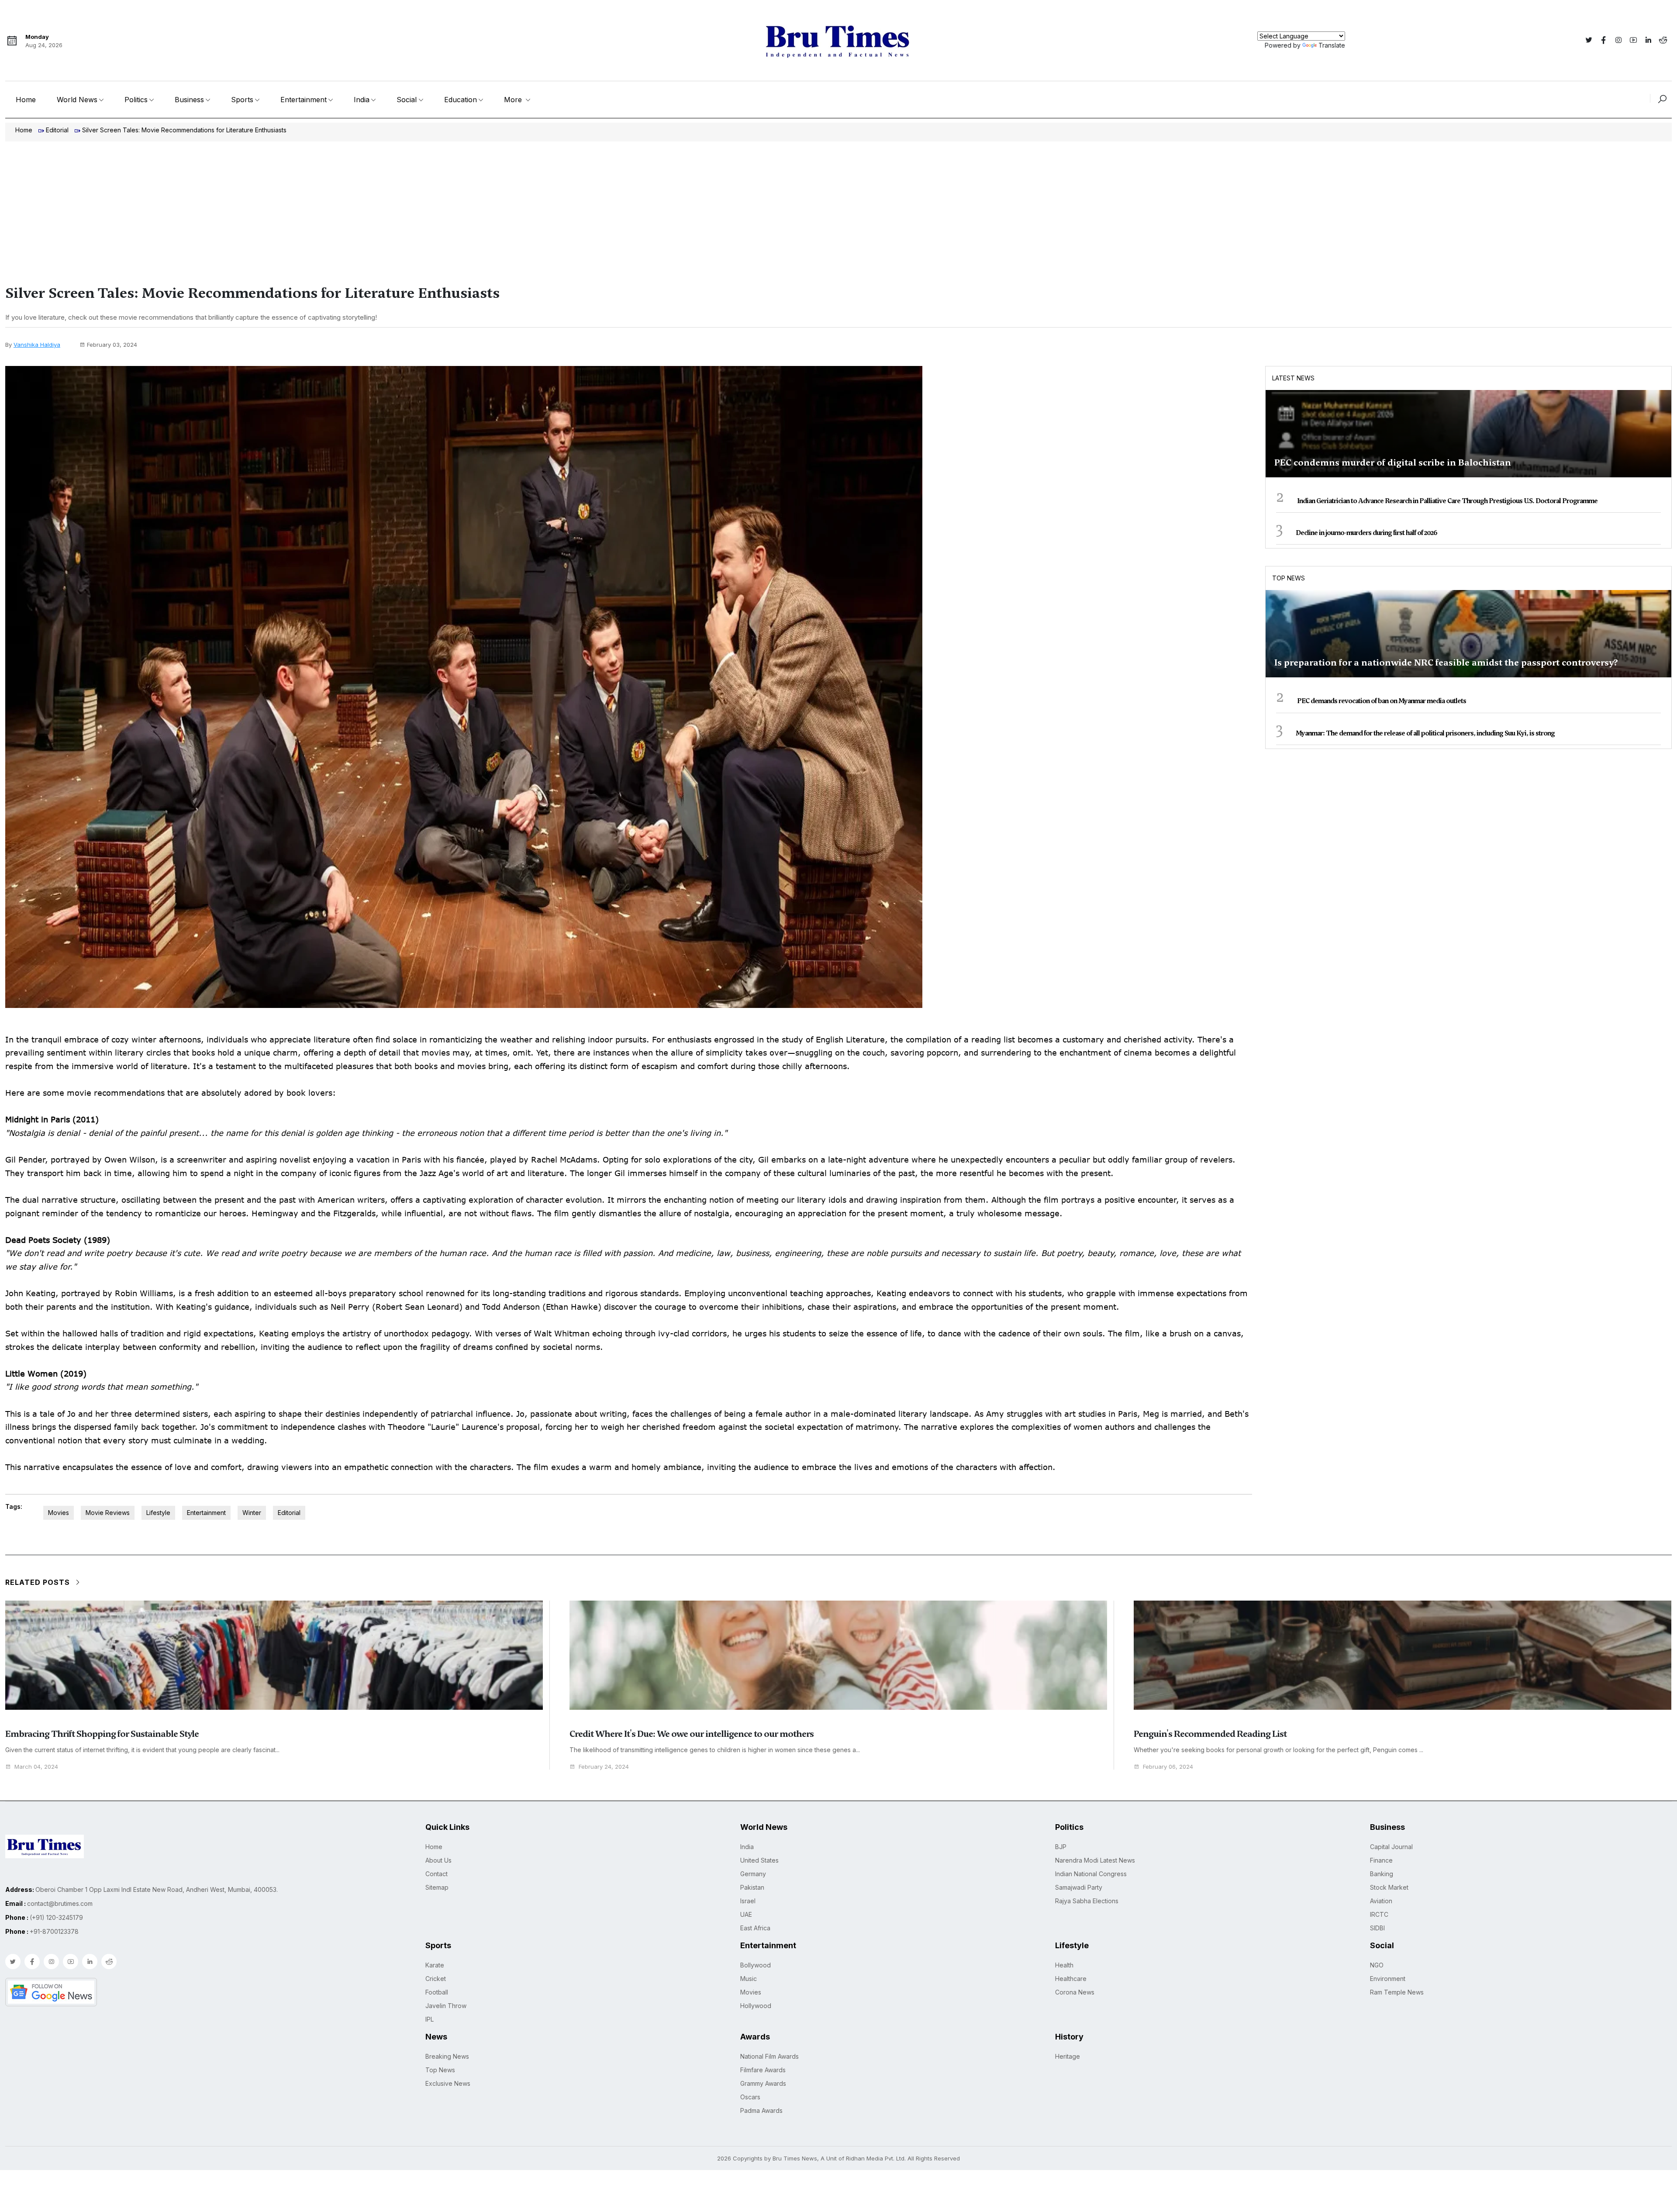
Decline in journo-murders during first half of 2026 (1366, 533)
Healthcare (1071, 1979)
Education (461, 100)
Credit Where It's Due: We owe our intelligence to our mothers (692, 1734)
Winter (252, 1513)
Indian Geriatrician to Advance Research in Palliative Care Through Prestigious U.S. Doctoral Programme (1447, 501)
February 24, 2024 (604, 1767)
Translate (1332, 45)
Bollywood (756, 1965)
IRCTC (1379, 1914)
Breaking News (447, 2056)
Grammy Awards (763, 2083)
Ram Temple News (1397, 1992)
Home (26, 100)
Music (749, 1979)
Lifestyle (158, 1513)
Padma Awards (761, 2110)
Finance (1381, 1860)
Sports (242, 100)
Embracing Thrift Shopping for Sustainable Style (102, 1734)
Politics (136, 100)
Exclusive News (448, 2083)
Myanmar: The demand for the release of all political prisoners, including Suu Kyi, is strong (1425, 733)
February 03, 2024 (112, 345)
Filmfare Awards (763, 2070)
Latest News (1293, 378)
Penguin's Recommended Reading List (1210, 1734)
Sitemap (437, 1887)
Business (189, 100)
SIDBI (1377, 1928)
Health (1064, 1965)
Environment (1388, 1979)
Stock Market (1389, 1887)
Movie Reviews (108, 1513)
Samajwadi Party (1079, 1887)
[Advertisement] (838, 207)
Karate (435, 1965)
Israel (748, 1901)
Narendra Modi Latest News (1095, 1860)
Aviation (1381, 1901)
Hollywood (756, 2006)
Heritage (1068, 2056)
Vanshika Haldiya (37, 345)
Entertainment (304, 100)
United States (759, 1860)
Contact (437, 1874)
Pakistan (752, 1887)
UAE (746, 1914)
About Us (438, 1860)
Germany (753, 1874)
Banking (1382, 1874)
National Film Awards (769, 2056)
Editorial (57, 130)
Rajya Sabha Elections (1087, 1901)
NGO (1377, 1965)
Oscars (750, 2097)
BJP (1061, 1847)
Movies (59, 1513)
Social (407, 100)
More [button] (514, 100)
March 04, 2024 (36, 1767)
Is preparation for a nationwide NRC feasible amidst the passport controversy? (1446, 663)
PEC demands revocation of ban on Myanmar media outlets (1382, 701)
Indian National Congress (1091, 1874)
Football (437, 1992)
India (362, 100)
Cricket (436, 1979)
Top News (1289, 578)
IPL (430, 2019)
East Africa (755, 1928)
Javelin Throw (446, 2006)
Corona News (1075, 1992)
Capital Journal (1391, 1847)
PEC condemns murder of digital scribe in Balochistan (1393, 462)
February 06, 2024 (1168, 1767)
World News (77, 100)
